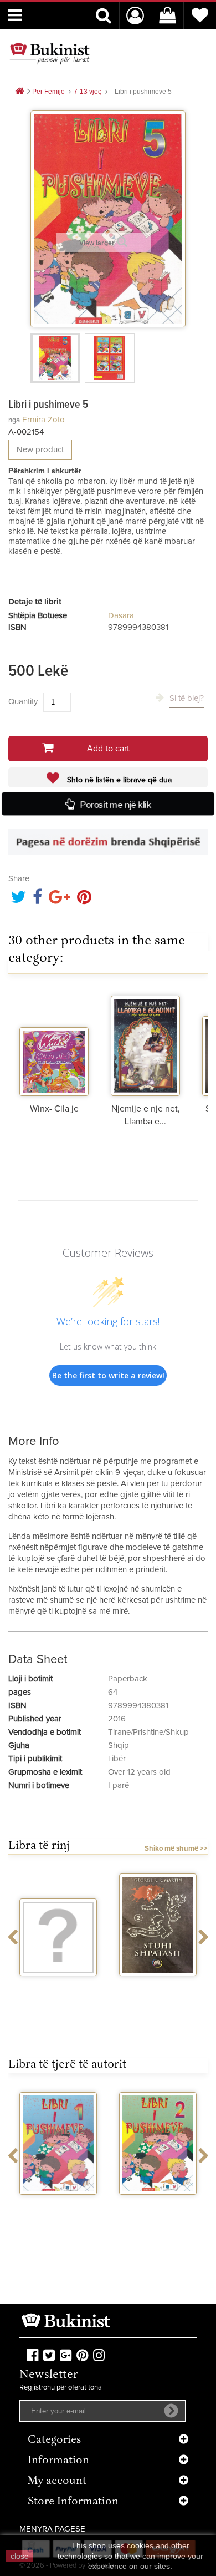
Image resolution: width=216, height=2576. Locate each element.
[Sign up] (171, 2411)
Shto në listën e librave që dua (118, 780)
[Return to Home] (19, 92)
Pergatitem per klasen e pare (158, 2209)
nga (14, 420)
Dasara (121, 616)
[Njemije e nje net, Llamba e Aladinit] (145, 1043)
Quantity (23, 702)
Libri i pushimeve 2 (58, 2209)
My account (57, 2481)
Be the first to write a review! (108, 1375)
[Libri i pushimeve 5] (55, 358)
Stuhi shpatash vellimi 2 (58, 1991)
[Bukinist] (50, 53)
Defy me (158, 1986)
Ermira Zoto (43, 420)
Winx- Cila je (54, 1109)
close (20, 2556)
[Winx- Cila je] (54, 1043)
